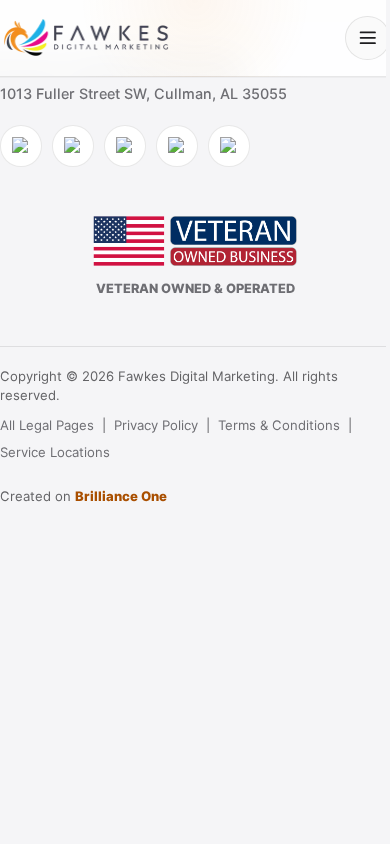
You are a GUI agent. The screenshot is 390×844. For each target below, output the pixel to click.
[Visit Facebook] (21, 146)
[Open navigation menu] (367, 38)
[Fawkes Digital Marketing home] (86, 37)
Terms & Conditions (279, 425)
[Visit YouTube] (229, 146)
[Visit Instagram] (73, 146)
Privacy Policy (156, 425)
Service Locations (55, 452)
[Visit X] (177, 146)
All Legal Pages (47, 425)
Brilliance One (121, 496)
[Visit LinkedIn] (125, 146)
